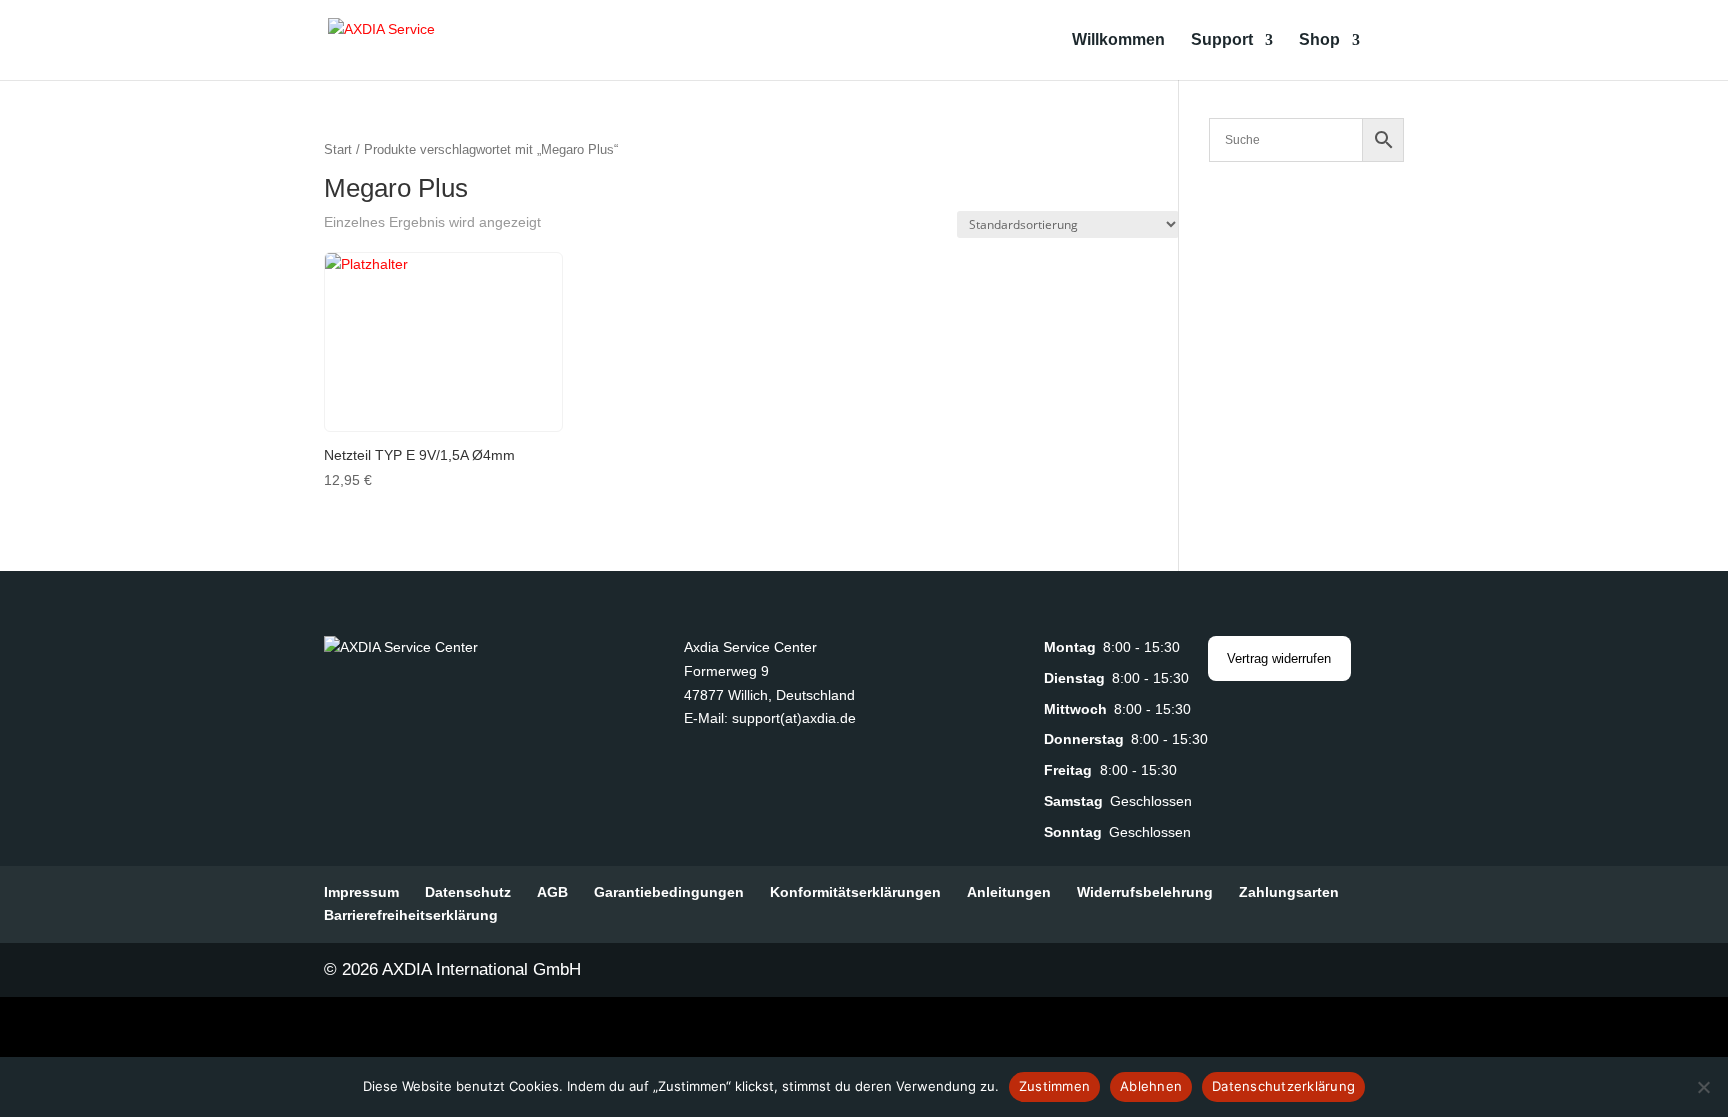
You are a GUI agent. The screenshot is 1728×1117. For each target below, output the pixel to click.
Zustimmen (1054, 1086)
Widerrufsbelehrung (1145, 892)
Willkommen (1118, 40)
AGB (552, 892)
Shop (1319, 40)
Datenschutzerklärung (1283, 1086)
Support (1222, 40)
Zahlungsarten (1289, 892)
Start (338, 149)
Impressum (361, 892)
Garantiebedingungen (669, 892)
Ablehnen (1151, 1086)
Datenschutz (468, 892)
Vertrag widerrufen (1279, 658)
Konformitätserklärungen (855, 892)
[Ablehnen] (1703, 1087)
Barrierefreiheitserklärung (411, 915)
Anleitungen (1009, 892)
